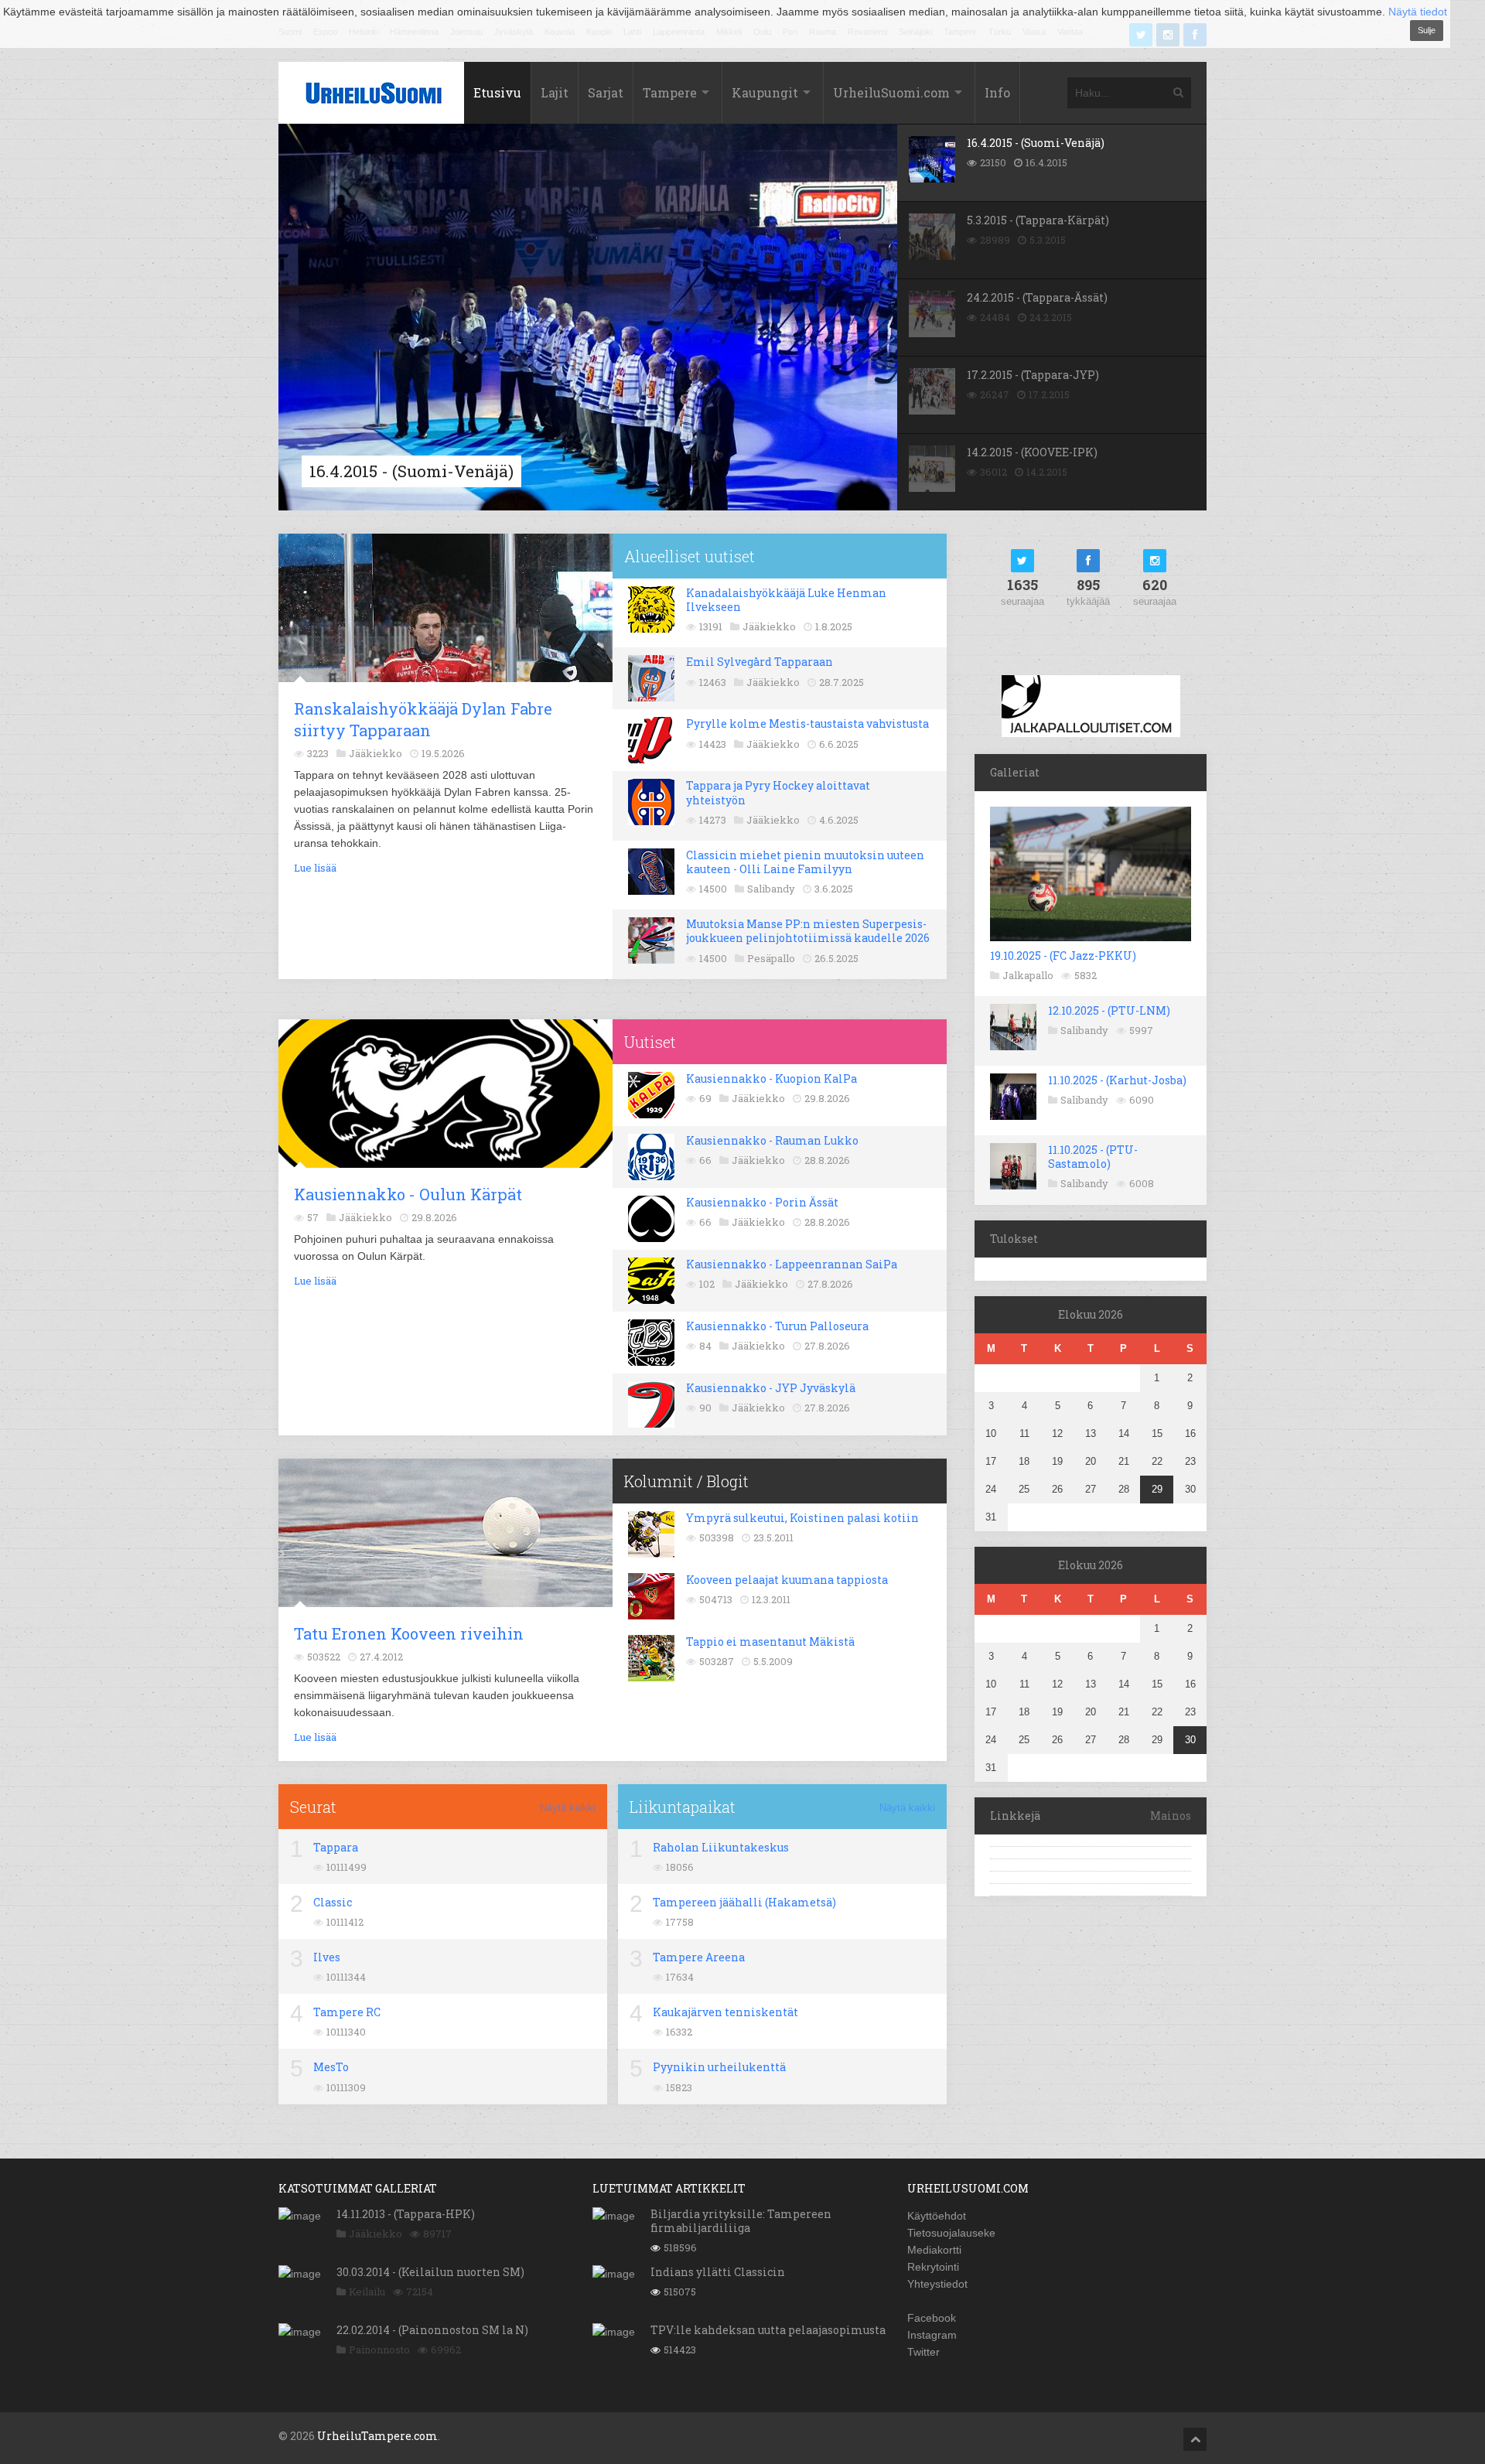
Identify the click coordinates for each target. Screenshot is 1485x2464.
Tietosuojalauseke (951, 2233)
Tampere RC (347, 2012)
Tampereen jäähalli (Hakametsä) (744, 1902)
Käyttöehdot (937, 2216)
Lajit (555, 92)
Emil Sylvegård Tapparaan (760, 662)
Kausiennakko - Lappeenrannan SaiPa (792, 1264)
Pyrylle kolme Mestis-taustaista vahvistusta (807, 724)
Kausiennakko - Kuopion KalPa (772, 1078)
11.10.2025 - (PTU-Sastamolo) (1093, 1157)
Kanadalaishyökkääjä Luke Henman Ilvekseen (786, 600)
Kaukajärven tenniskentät (725, 2012)
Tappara (336, 1847)
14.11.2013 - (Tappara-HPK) (406, 2214)
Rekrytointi (933, 2267)
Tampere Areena (699, 1957)
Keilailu (367, 2292)
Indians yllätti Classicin (718, 2272)
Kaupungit (765, 92)
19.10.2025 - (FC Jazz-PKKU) (1063, 956)
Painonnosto (379, 2350)
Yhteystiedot (937, 2284)
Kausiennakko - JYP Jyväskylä (771, 1388)
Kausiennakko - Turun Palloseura (777, 1326)
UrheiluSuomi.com (891, 92)
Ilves (327, 1957)
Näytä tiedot (1418, 12)
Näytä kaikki (568, 1808)
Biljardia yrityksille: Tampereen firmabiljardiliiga (741, 2221)
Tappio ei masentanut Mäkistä (770, 1642)
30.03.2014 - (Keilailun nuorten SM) (430, 2272)
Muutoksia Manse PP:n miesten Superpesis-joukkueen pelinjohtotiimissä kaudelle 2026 (808, 931)
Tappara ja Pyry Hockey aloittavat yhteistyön (778, 792)
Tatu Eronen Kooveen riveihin (409, 1633)
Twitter (923, 2352)
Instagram (932, 2335)
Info (997, 92)
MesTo (331, 2067)
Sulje (1427, 30)
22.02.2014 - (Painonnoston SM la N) (432, 2330)
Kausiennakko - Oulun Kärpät (408, 1194)
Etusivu (497, 92)
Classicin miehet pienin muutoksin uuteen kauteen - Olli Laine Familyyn (805, 862)
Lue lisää (315, 868)
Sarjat (606, 92)
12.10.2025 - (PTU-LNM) (1109, 1010)
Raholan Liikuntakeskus (721, 1847)
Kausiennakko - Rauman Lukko (772, 1140)
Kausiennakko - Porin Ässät (762, 1202)
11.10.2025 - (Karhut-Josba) (1117, 1080)
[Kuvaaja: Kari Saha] (460, 545)
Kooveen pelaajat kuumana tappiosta (787, 1580)
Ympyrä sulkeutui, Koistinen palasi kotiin (802, 1518)
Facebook (932, 2318)
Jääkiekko (376, 2234)
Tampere (670, 92)
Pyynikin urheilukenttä (719, 2067)
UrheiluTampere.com (377, 2436)
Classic (333, 1902)
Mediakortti (934, 2250)
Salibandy (1084, 1030)
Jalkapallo (1028, 975)
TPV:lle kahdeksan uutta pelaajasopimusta (768, 2330)
